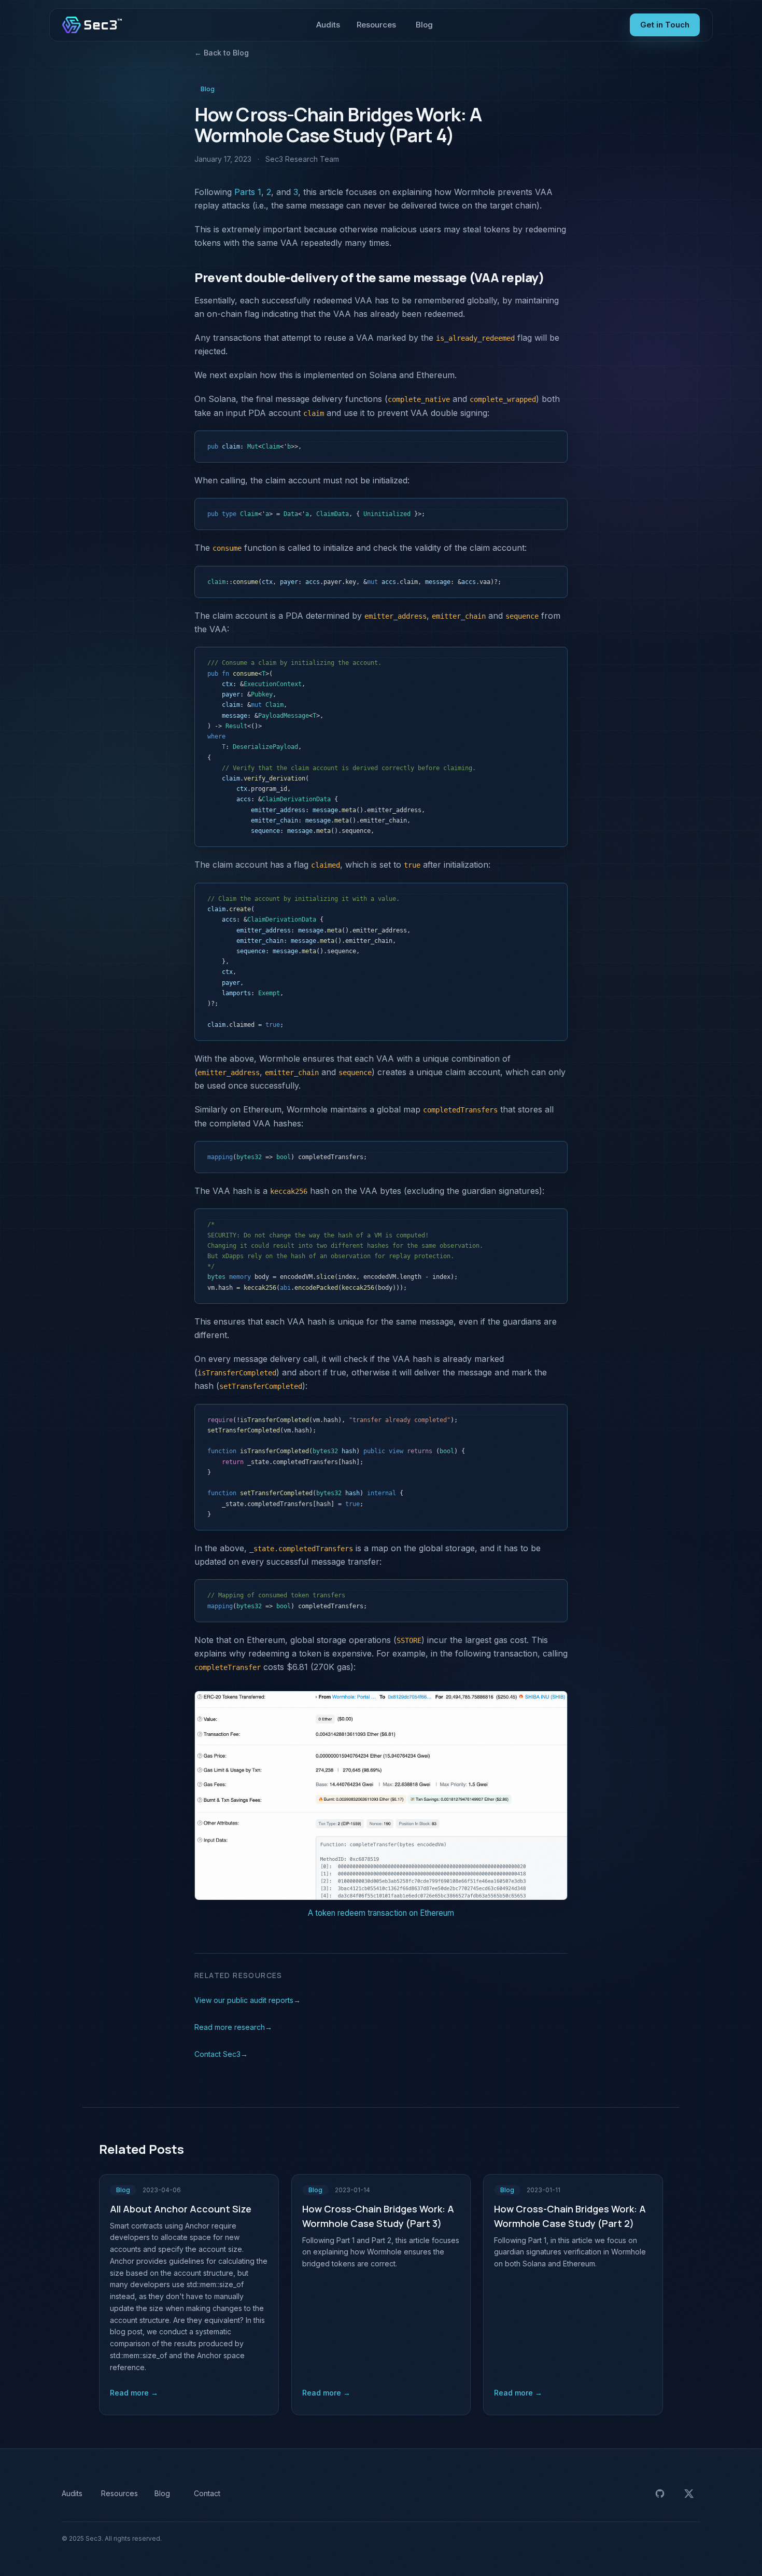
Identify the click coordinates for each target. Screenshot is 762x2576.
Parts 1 (248, 192)
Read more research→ (233, 2027)
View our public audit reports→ (248, 2000)
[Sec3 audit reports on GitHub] (660, 2494)
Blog (424, 25)
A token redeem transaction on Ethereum (381, 1913)
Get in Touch (665, 25)
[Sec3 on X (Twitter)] (689, 2494)
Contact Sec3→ (221, 2054)
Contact (207, 2493)
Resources (376, 25)
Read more (134, 2393)
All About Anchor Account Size (181, 2209)
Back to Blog (222, 53)
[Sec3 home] (92, 25)
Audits (328, 25)
